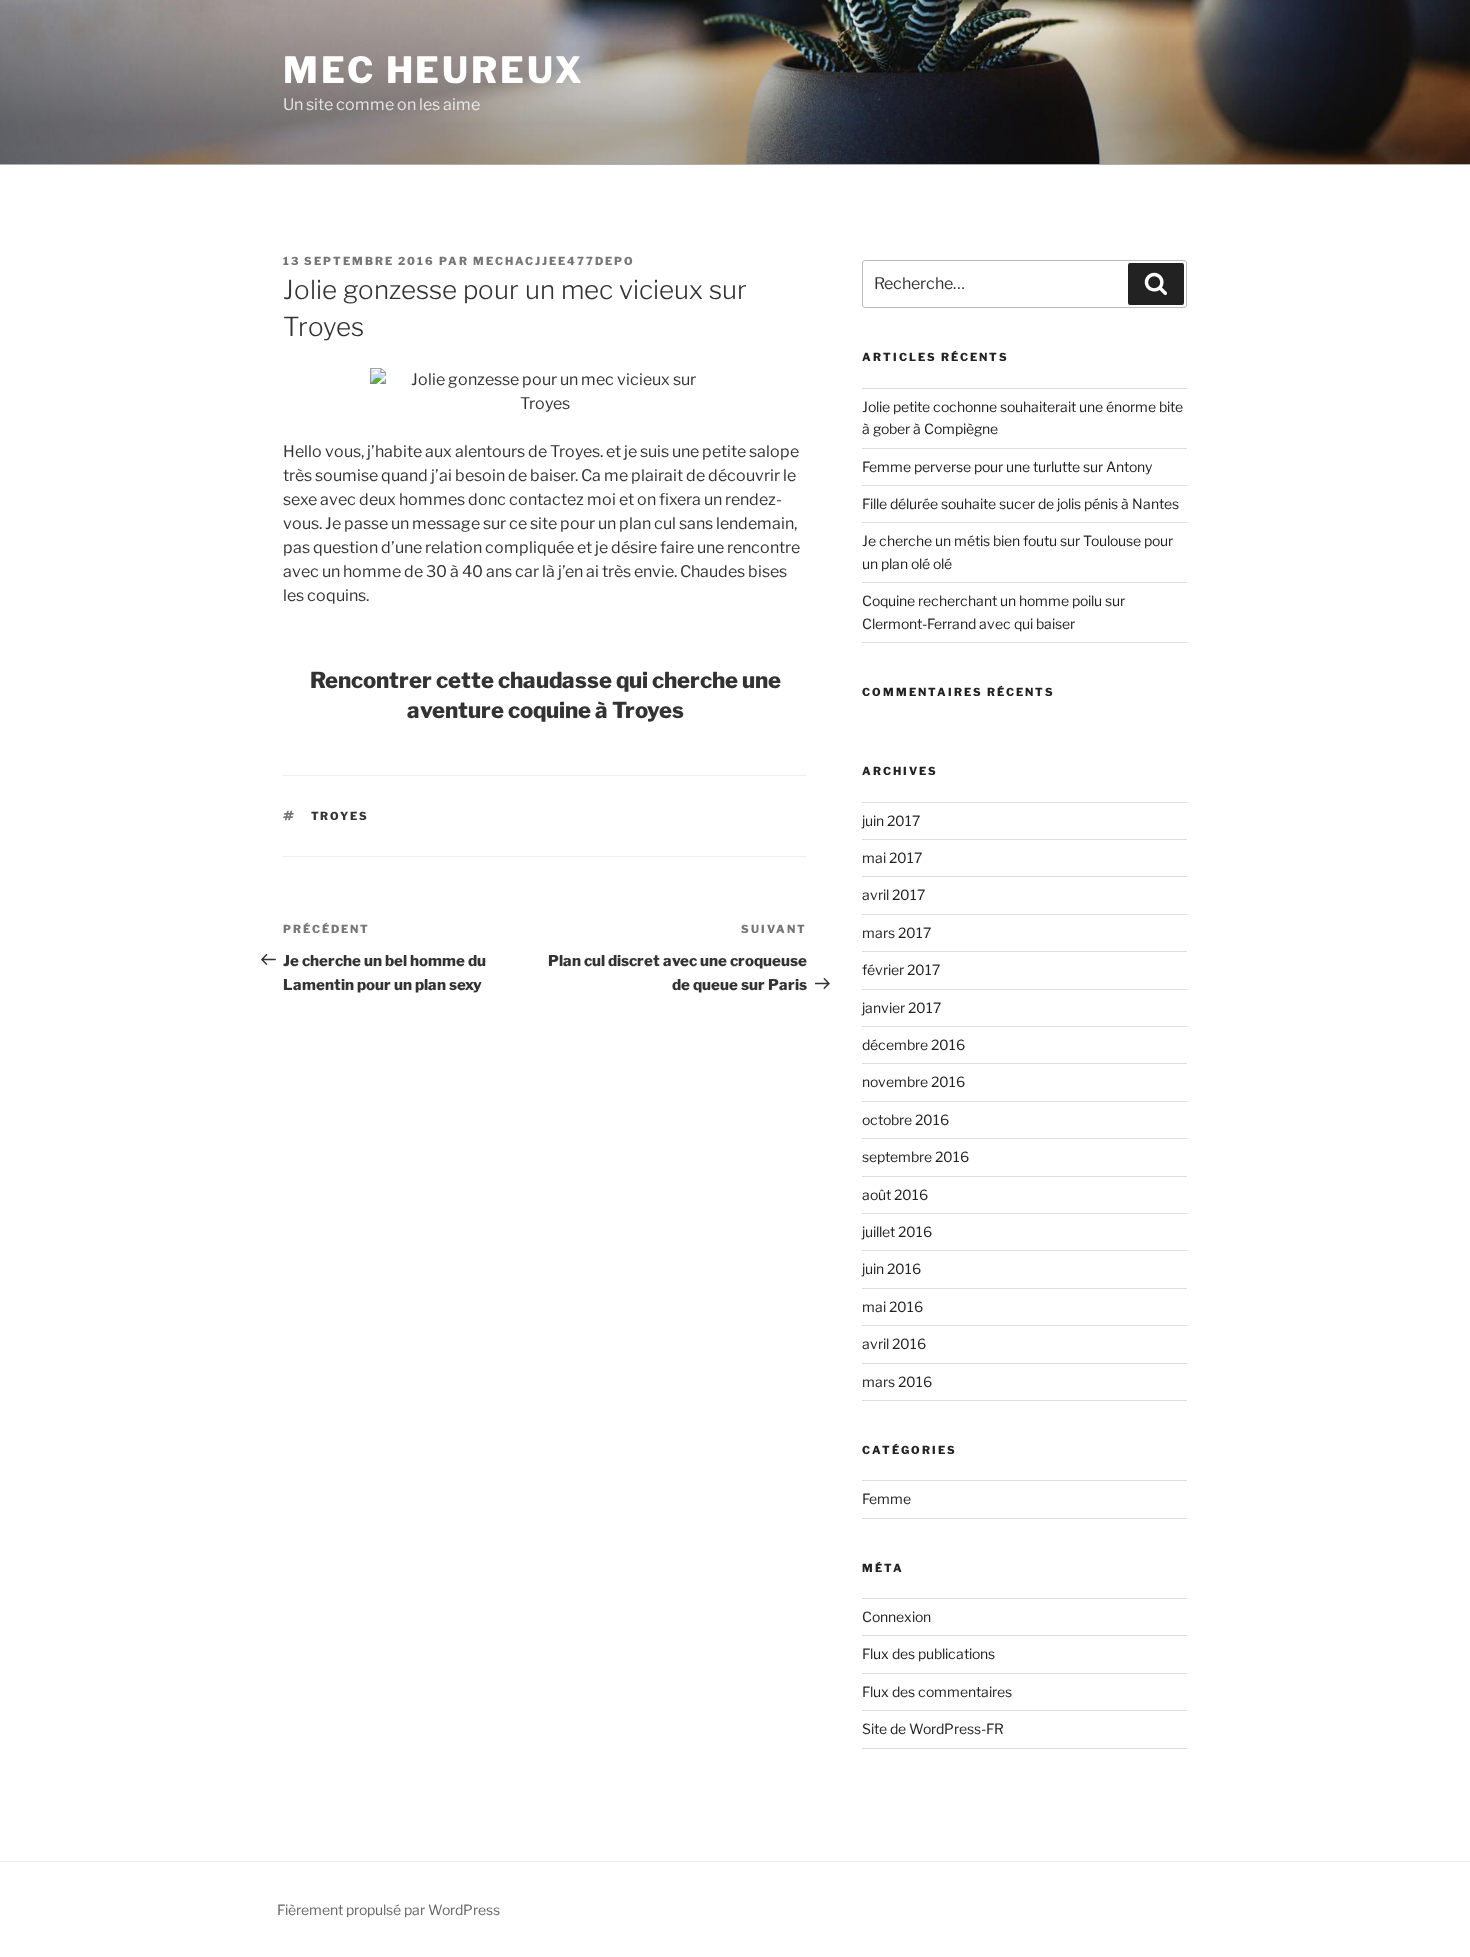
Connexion (896, 1616)
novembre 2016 (913, 1081)
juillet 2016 (897, 1231)
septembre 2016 (915, 1156)
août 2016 (895, 1194)
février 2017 (901, 969)
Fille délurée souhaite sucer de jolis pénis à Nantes (1020, 503)
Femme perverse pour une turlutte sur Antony (1007, 466)
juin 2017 (891, 820)
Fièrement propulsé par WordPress (388, 1909)
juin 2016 (891, 1268)
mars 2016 (897, 1381)
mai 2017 (892, 857)
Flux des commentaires (937, 1691)
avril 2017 (893, 894)
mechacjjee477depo (554, 261)
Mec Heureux (434, 70)
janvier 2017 (901, 1007)
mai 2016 (892, 1306)
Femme (886, 1498)
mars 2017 (896, 932)
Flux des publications (928, 1653)
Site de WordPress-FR (933, 1728)
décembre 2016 (913, 1044)
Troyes (340, 816)
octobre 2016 (905, 1119)
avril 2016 (894, 1343)
